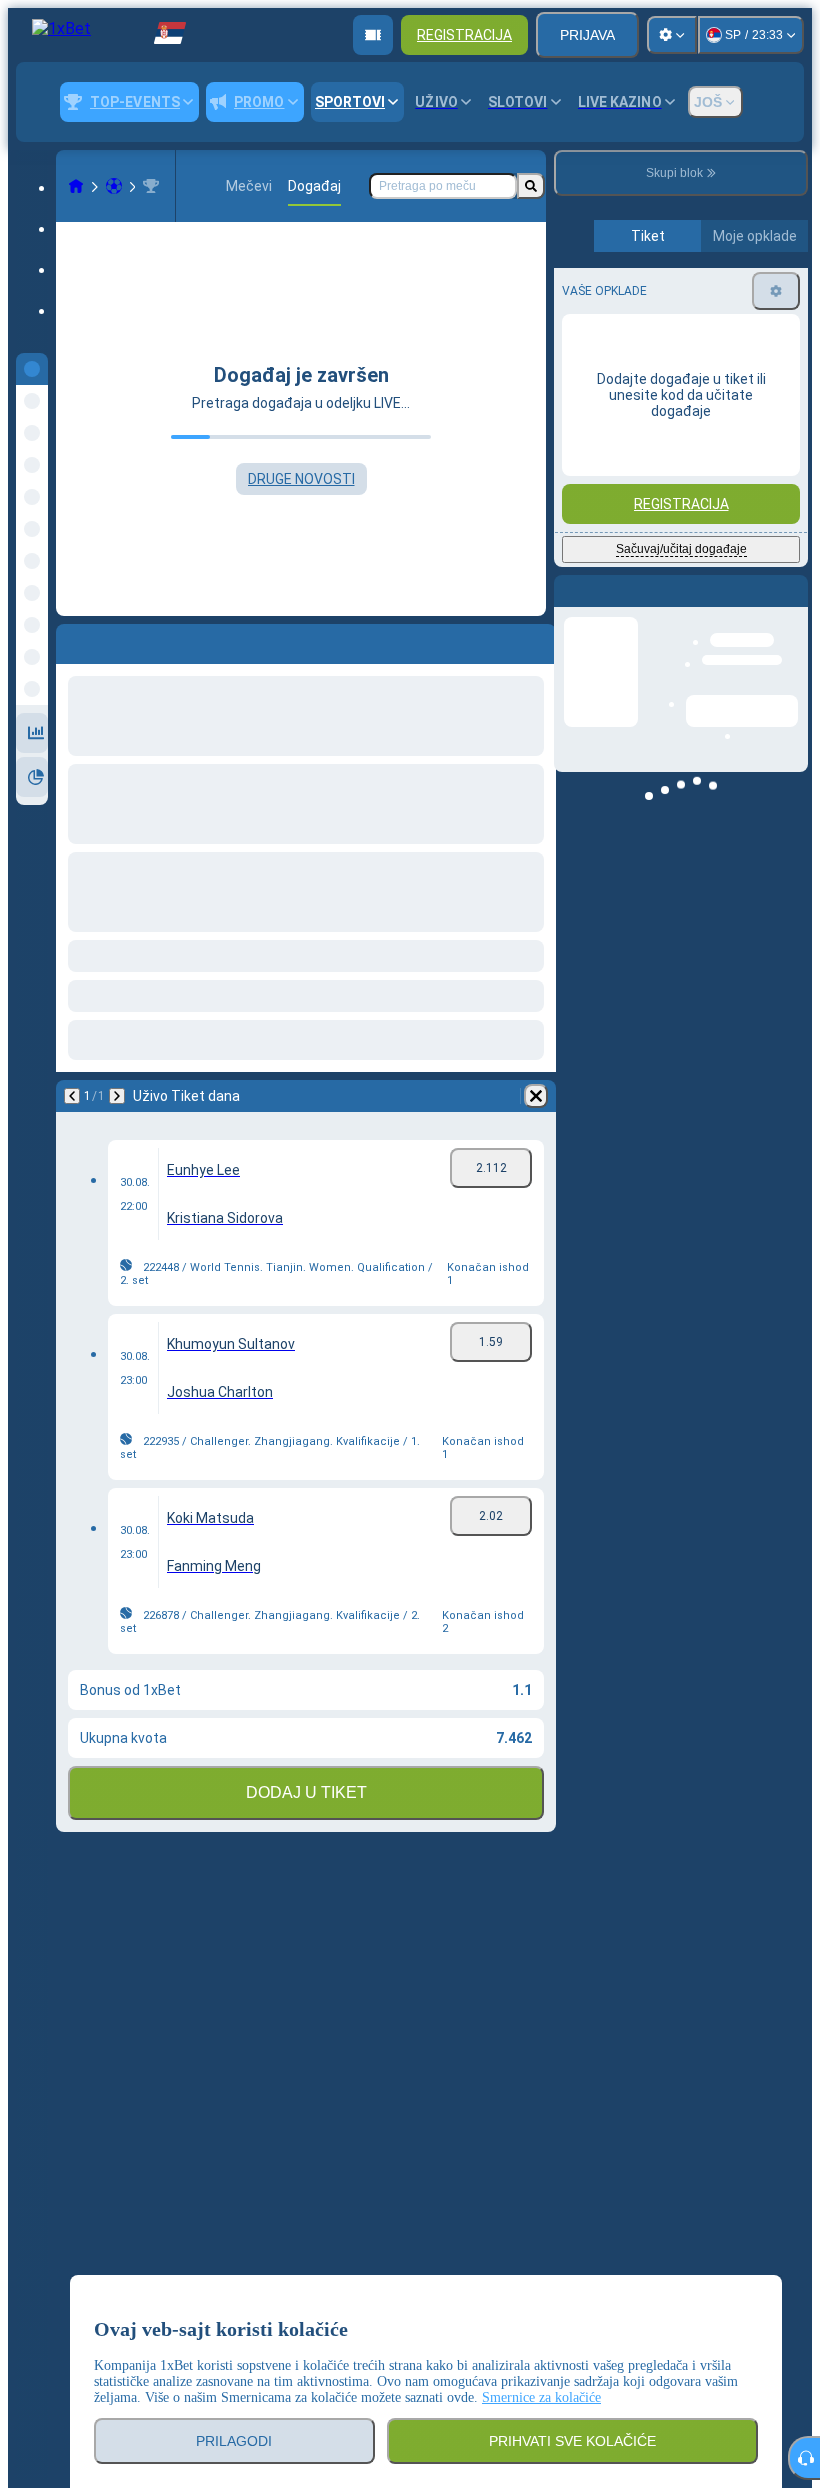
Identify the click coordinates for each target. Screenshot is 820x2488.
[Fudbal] (114, 186)
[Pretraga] (531, 186)
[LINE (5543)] (76, 186)
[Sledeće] (124, 640)
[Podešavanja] (672, 35)
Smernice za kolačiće (541, 2397)
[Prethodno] (72, 640)
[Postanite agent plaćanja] (373, 35)
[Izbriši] (536, 640)
